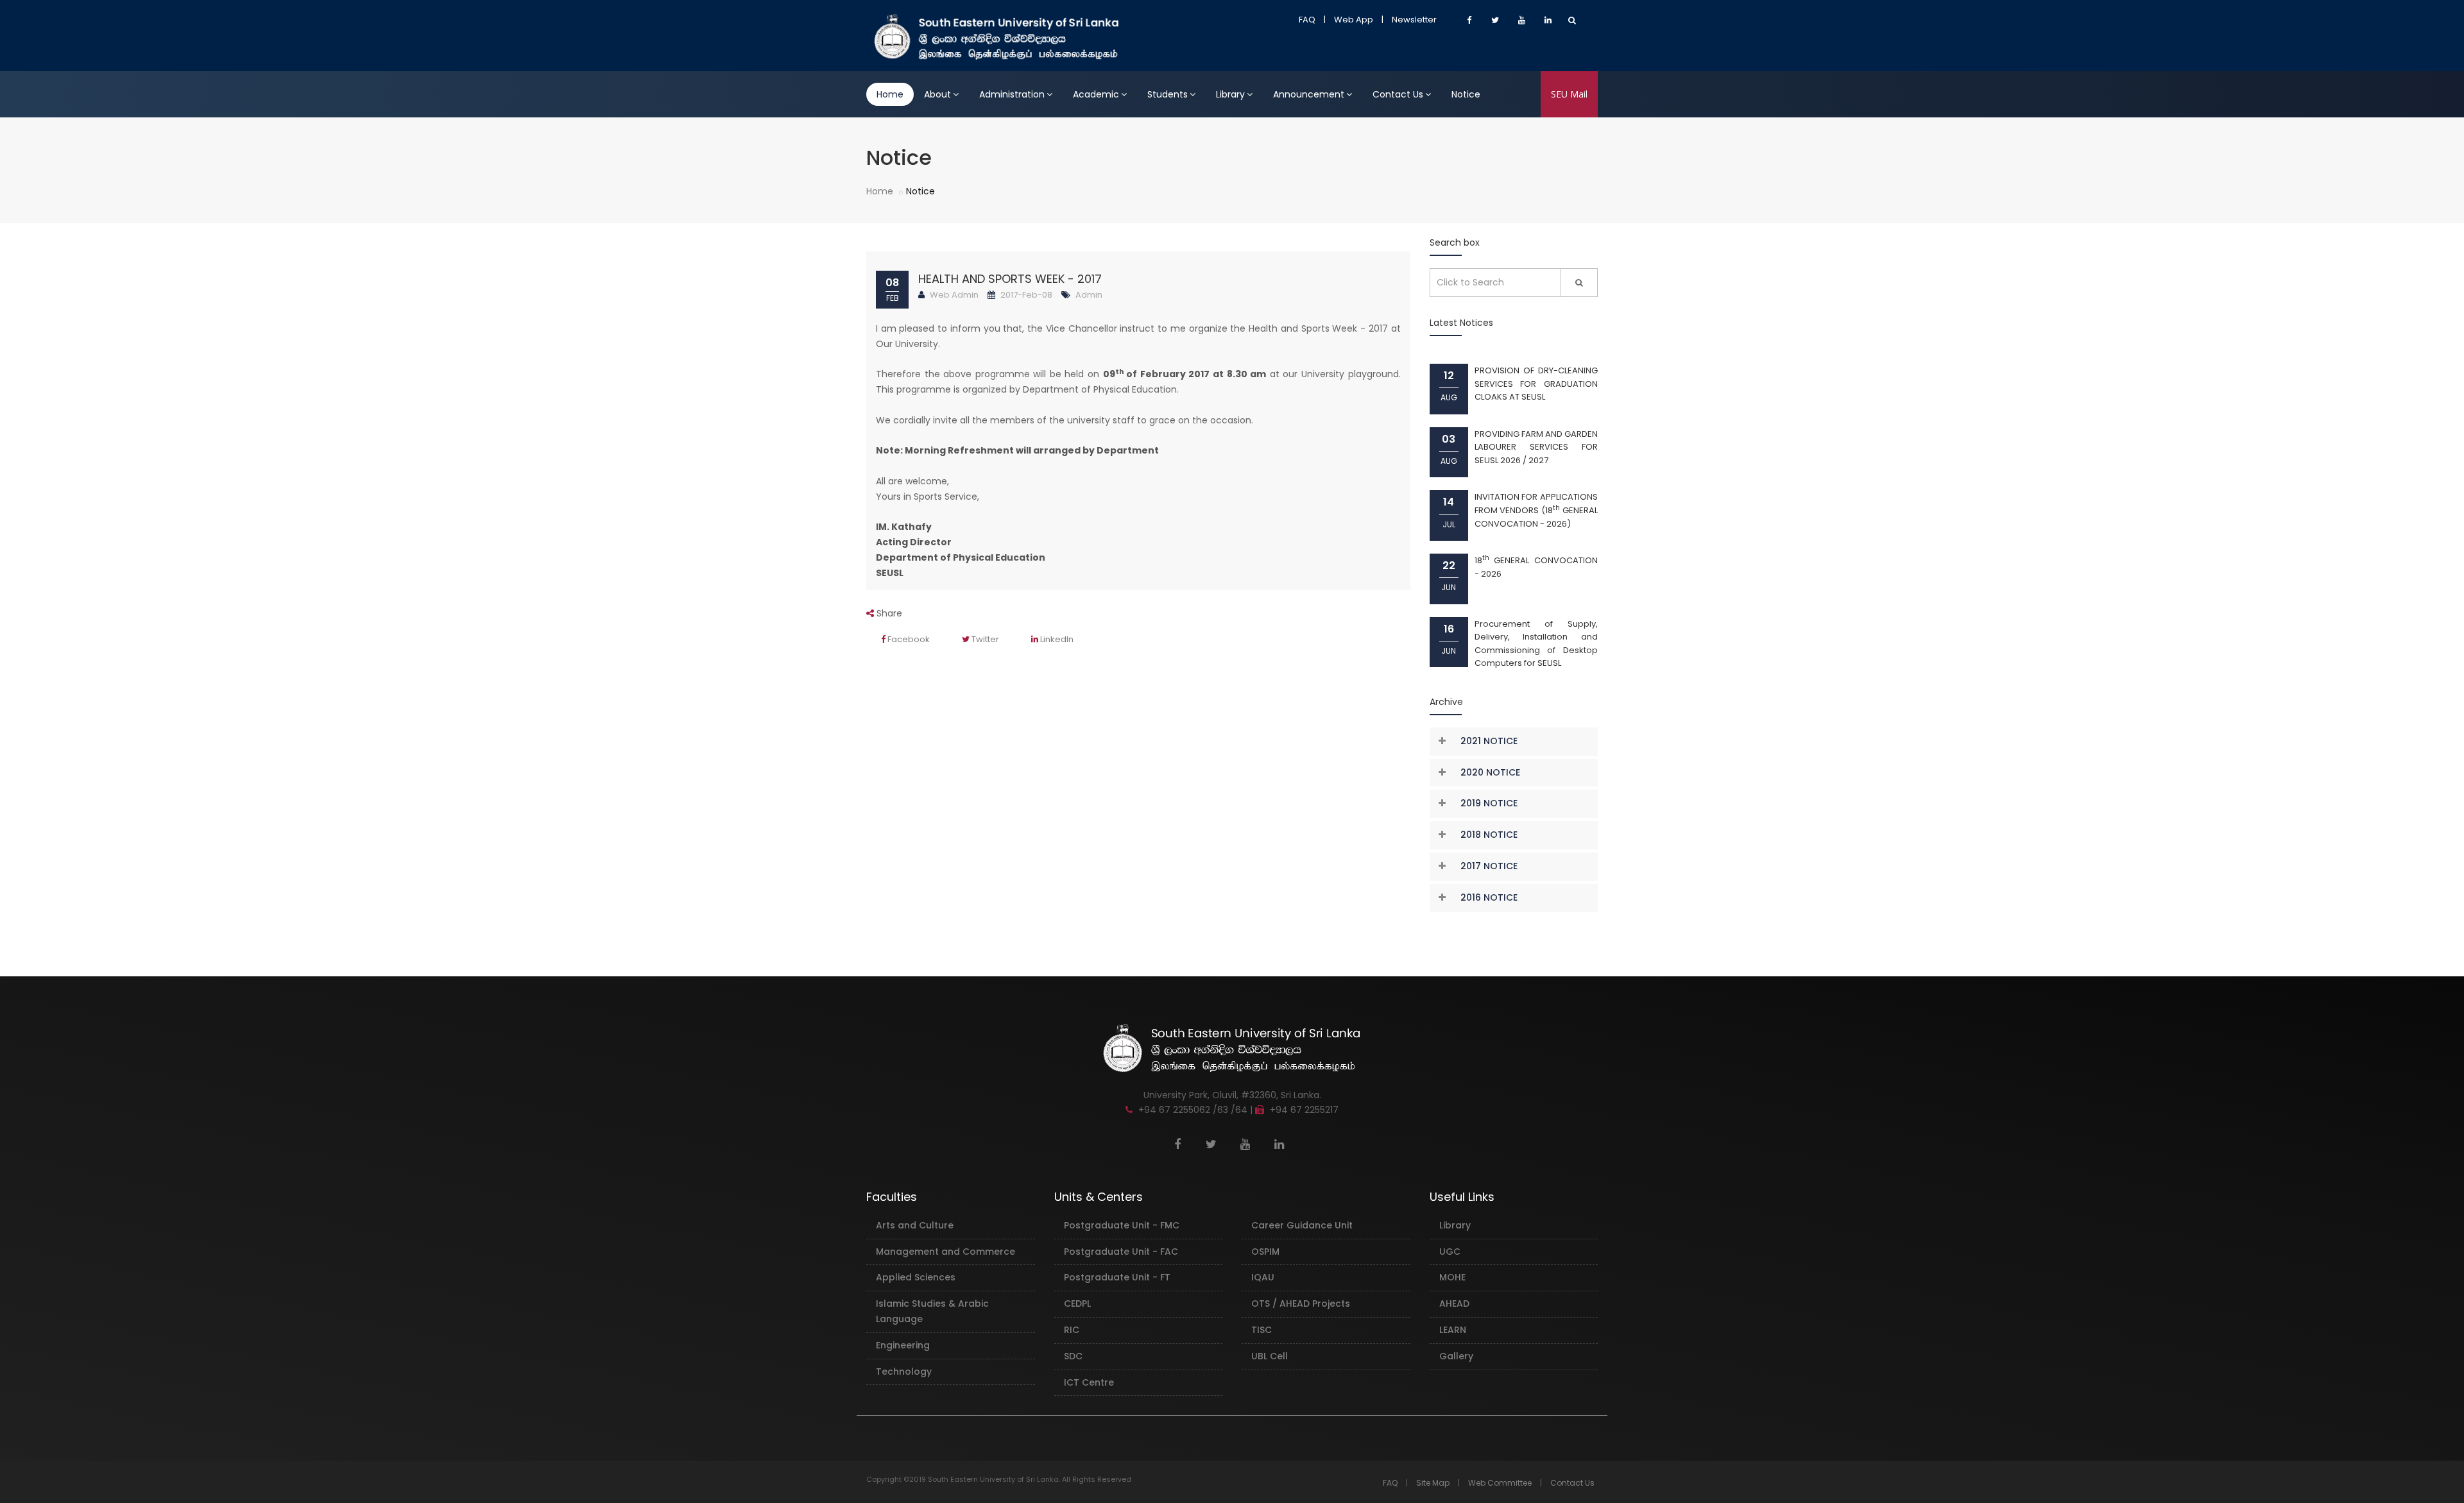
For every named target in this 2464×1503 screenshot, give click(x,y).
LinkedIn (1056, 639)
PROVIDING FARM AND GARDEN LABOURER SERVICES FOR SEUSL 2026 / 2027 (1536, 447)
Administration (1012, 94)
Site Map (1433, 1483)
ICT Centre (1089, 1382)
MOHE (1452, 1277)
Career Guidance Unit (1302, 1225)
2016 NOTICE (1489, 897)
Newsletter (1414, 20)
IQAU (1263, 1277)
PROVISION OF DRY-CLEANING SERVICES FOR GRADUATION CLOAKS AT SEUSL (1536, 384)
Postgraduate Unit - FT (1117, 1277)
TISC (1262, 1330)
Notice (1466, 94)
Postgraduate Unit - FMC (1122, 1225)
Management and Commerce (945, 1252)
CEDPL (1077, 1303)
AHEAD (1454, 1303)
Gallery (1456, 1356)
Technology (904, 1371)
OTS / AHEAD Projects (1301, 1303)
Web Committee (1500, 1483)
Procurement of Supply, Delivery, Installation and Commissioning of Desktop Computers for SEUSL (1536, 644)
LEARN (1453, 1330)
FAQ (1307, 20)
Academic (1096, 94)
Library (1230, 94)
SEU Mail (1569, 94)
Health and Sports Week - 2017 (1010, 279)
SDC (1073, 1356)
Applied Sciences (916, 1277)
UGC (1450, 1252)
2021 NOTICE (1489, 741)
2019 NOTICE (1489, 803)
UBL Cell (1270, 1356)
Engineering (903, 1345)
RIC (1072, 1330)
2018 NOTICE (1489, 835)
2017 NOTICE (1489, 866)
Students (1168, 94)
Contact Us (1398, 94)
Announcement (1309, 94)
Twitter (984, 639)
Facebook (908, 639)
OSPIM (1265, 1252)
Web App (1354, 20)
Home (890, 94)
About (937, 94)
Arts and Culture (915, 1225)
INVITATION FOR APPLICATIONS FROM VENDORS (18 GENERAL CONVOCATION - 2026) (1536, 510)
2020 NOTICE (1490, 772)
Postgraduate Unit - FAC (1121, 1252)
